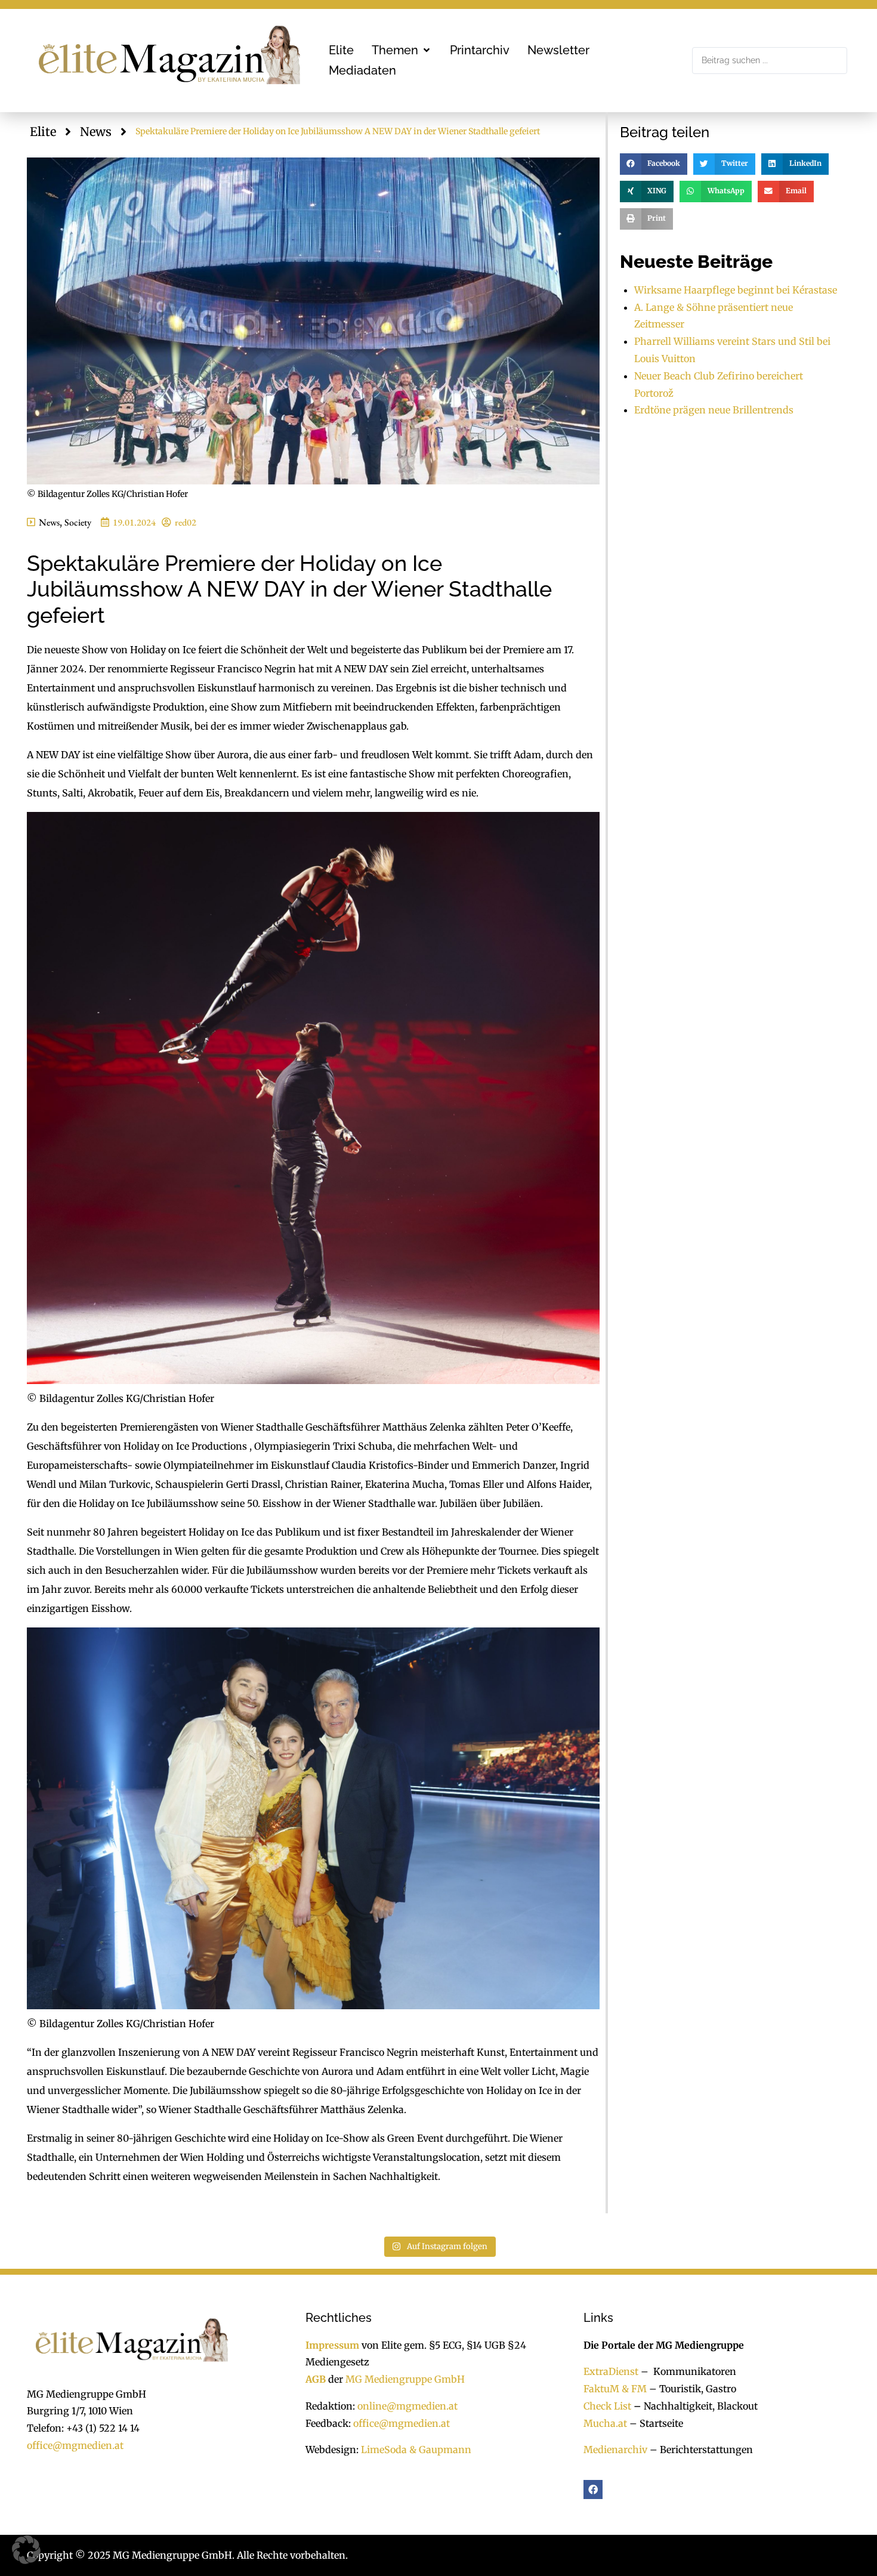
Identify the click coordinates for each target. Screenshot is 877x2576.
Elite (43, 132)
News (96, 132)
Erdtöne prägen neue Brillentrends (714, 410)
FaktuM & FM (615, 2389)
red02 (186, 522)
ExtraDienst (611, 2371)
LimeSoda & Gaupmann (416, 2450)
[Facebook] (593, 2489)
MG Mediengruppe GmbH (405, 2379)
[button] (402, 50)
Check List (607, 2406)
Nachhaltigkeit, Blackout (694, 2406)
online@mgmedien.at (407, 2406)
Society (78, 522)
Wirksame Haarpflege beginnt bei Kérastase (736, 290)
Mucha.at (605, 2423)
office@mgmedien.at (75, 2445)
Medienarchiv (615, 2450)
